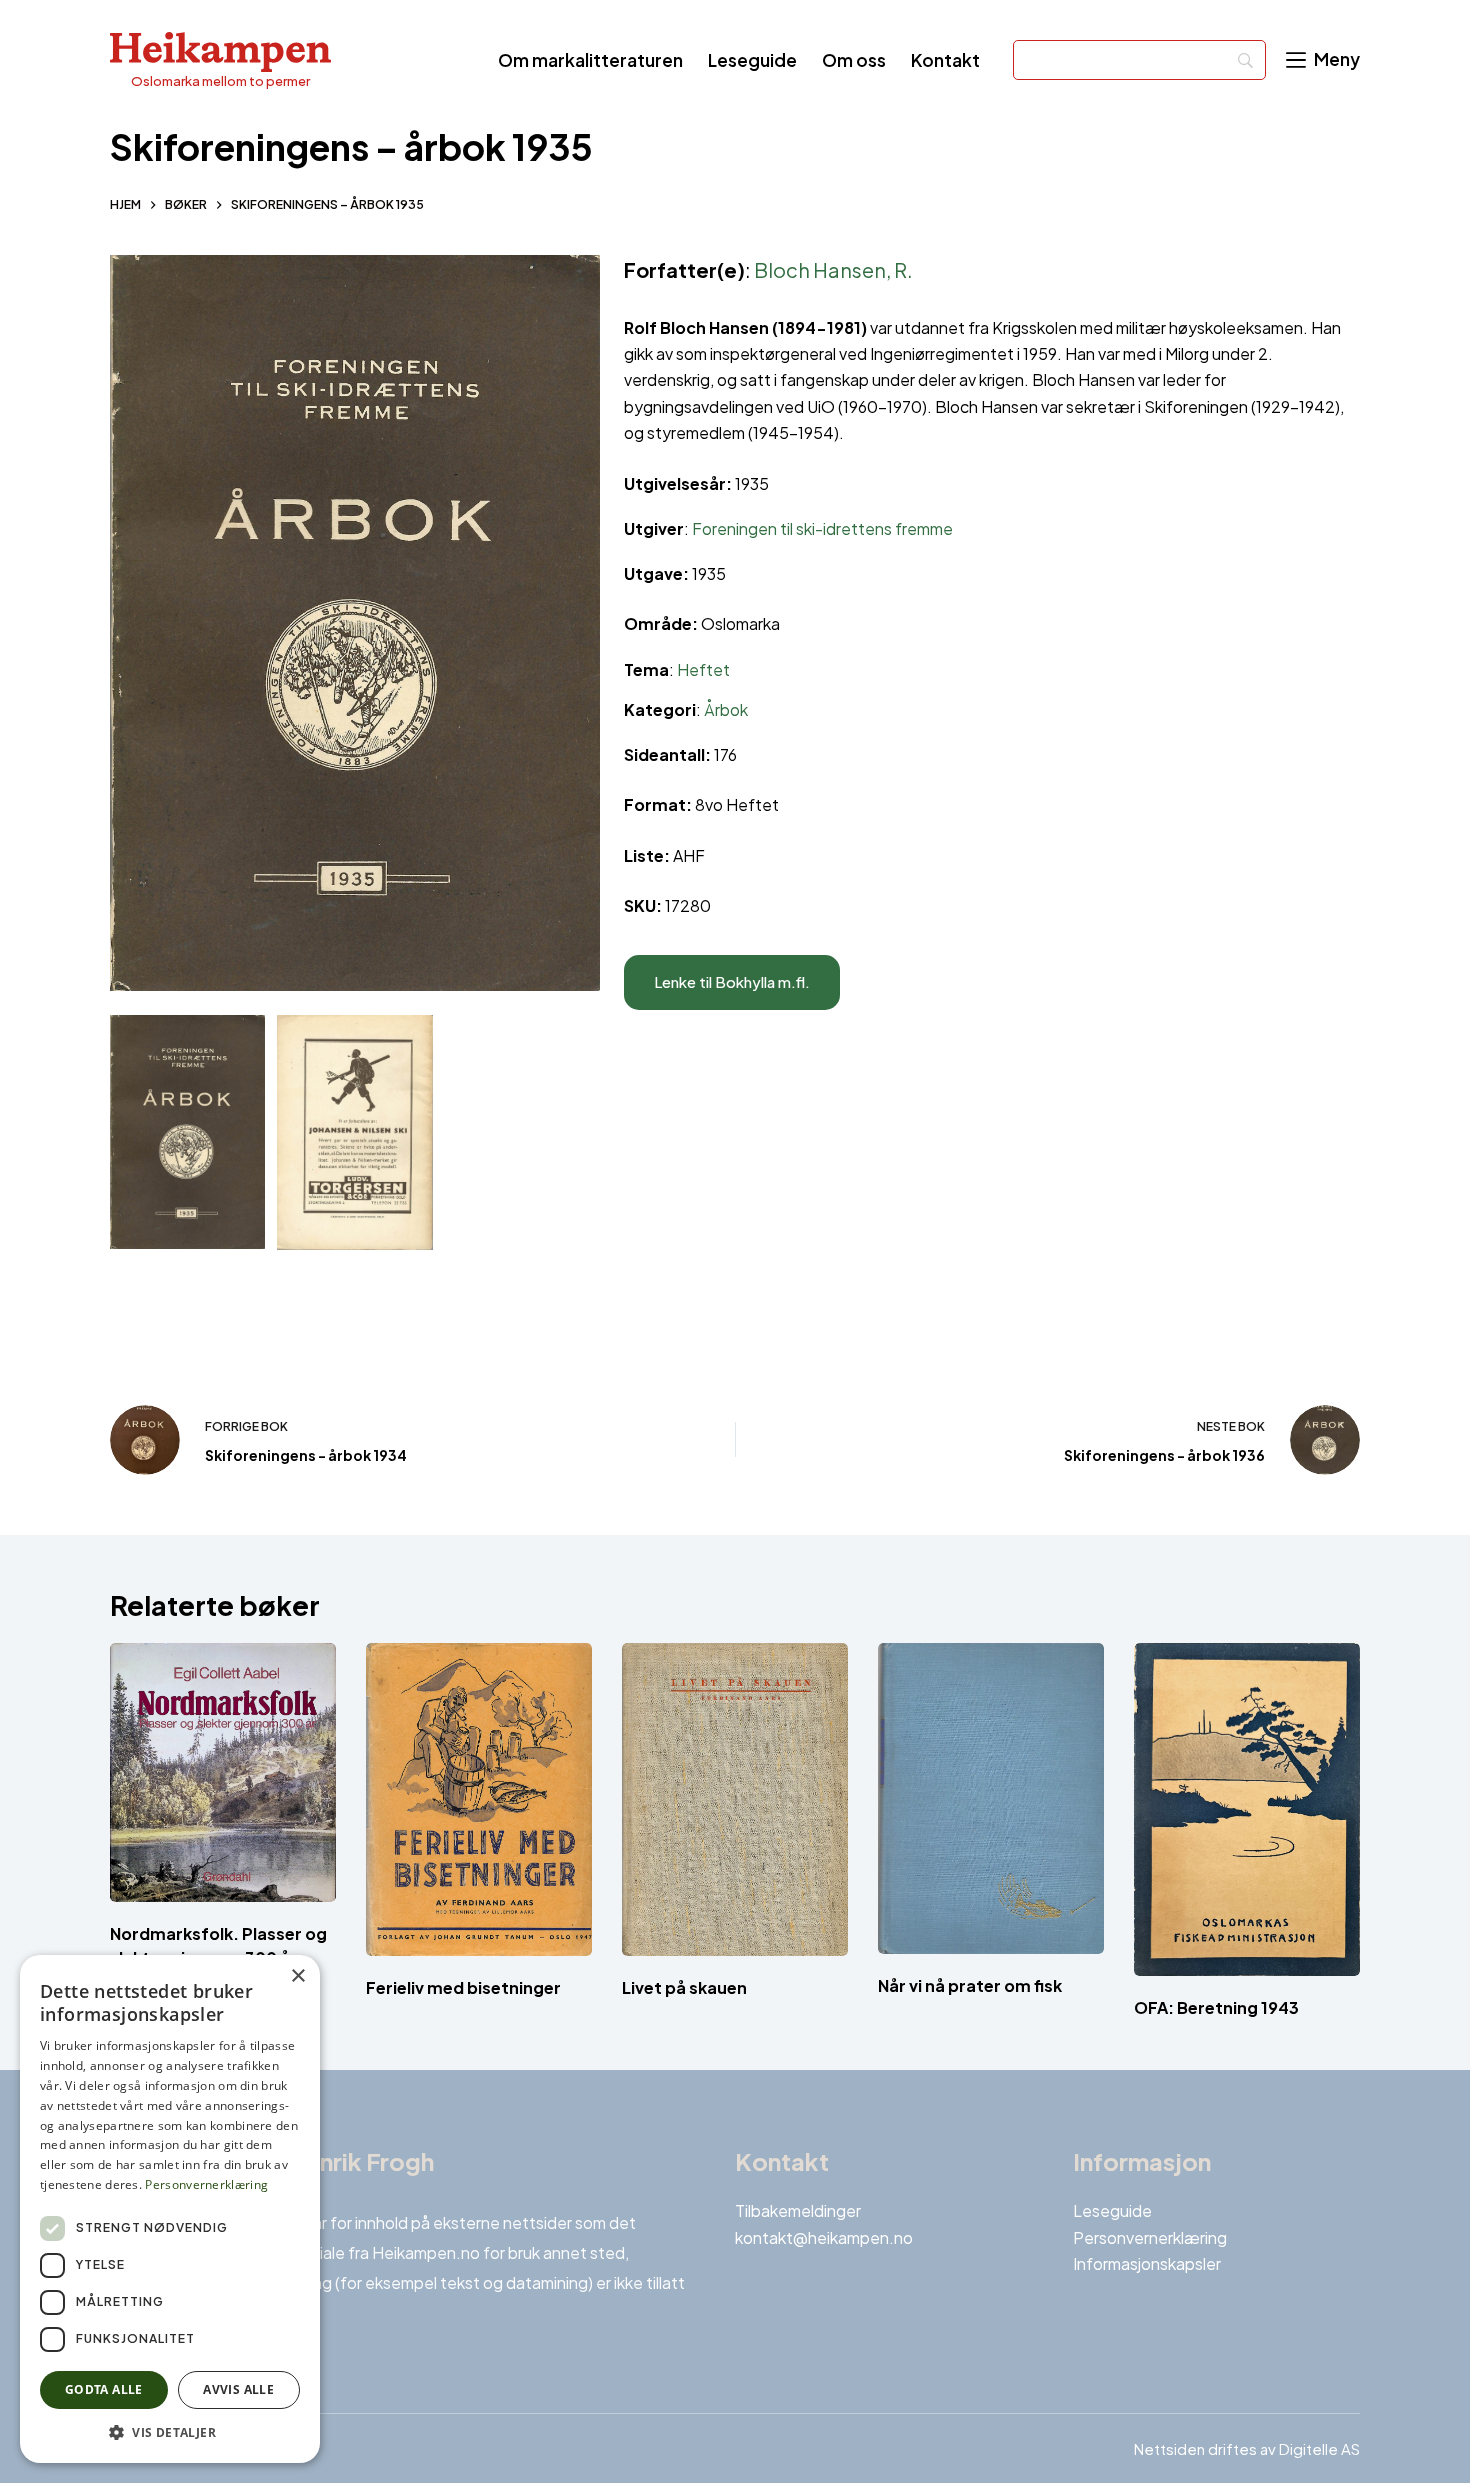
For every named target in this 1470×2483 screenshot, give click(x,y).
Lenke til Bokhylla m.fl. (732, 981)
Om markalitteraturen (590, 60)
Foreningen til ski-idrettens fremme (822, 528)
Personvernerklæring (1150, 2237)
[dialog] (170, 2209)
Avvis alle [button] (238, 2389)
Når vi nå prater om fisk (970, 1985)
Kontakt (945, 60)
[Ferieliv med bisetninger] (479, 1799)
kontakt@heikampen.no (824, 2237)
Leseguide (752, 60)
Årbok (726, 709)
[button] (170, 2432)
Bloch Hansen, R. (833, 269)
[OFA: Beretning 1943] (1247, 1809)
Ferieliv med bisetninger (463, 1987)
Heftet (703, 669)
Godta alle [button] (104, 2389)
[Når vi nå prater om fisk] (991, 1798)
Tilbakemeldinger (798, 2210)
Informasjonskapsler (1147, 2263)
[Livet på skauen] (735, 1799)
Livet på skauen (684, 1988)
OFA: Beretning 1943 (1216, 2007)
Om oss (854, 60)
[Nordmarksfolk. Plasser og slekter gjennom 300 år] (223, 1772)
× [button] (297, 1976)
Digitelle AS (1319, 2448)
